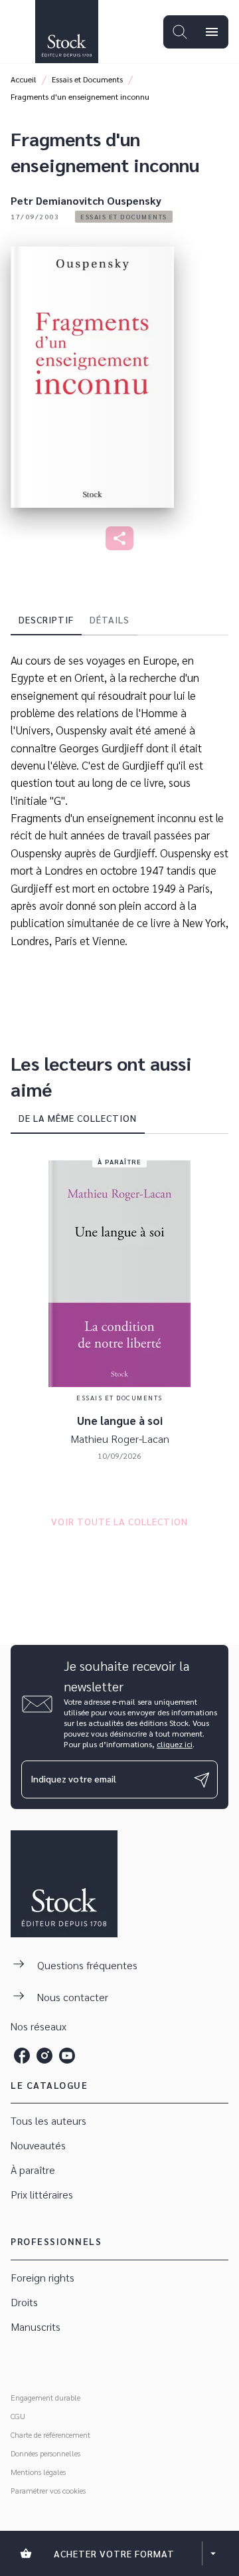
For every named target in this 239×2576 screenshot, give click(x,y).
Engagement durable (45, 2397)
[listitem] (22, 2056)
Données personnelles (45, 2453)
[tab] (46, 619)
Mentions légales (38, 2472)
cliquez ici (175, 1744)
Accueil (24, 79)
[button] (124, 217)
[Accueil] (66, 32)
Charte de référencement (50, 2434)
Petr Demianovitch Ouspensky (86, 200)
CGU (18, 2416)
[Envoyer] (202, 1780)
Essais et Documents (87, 79)
